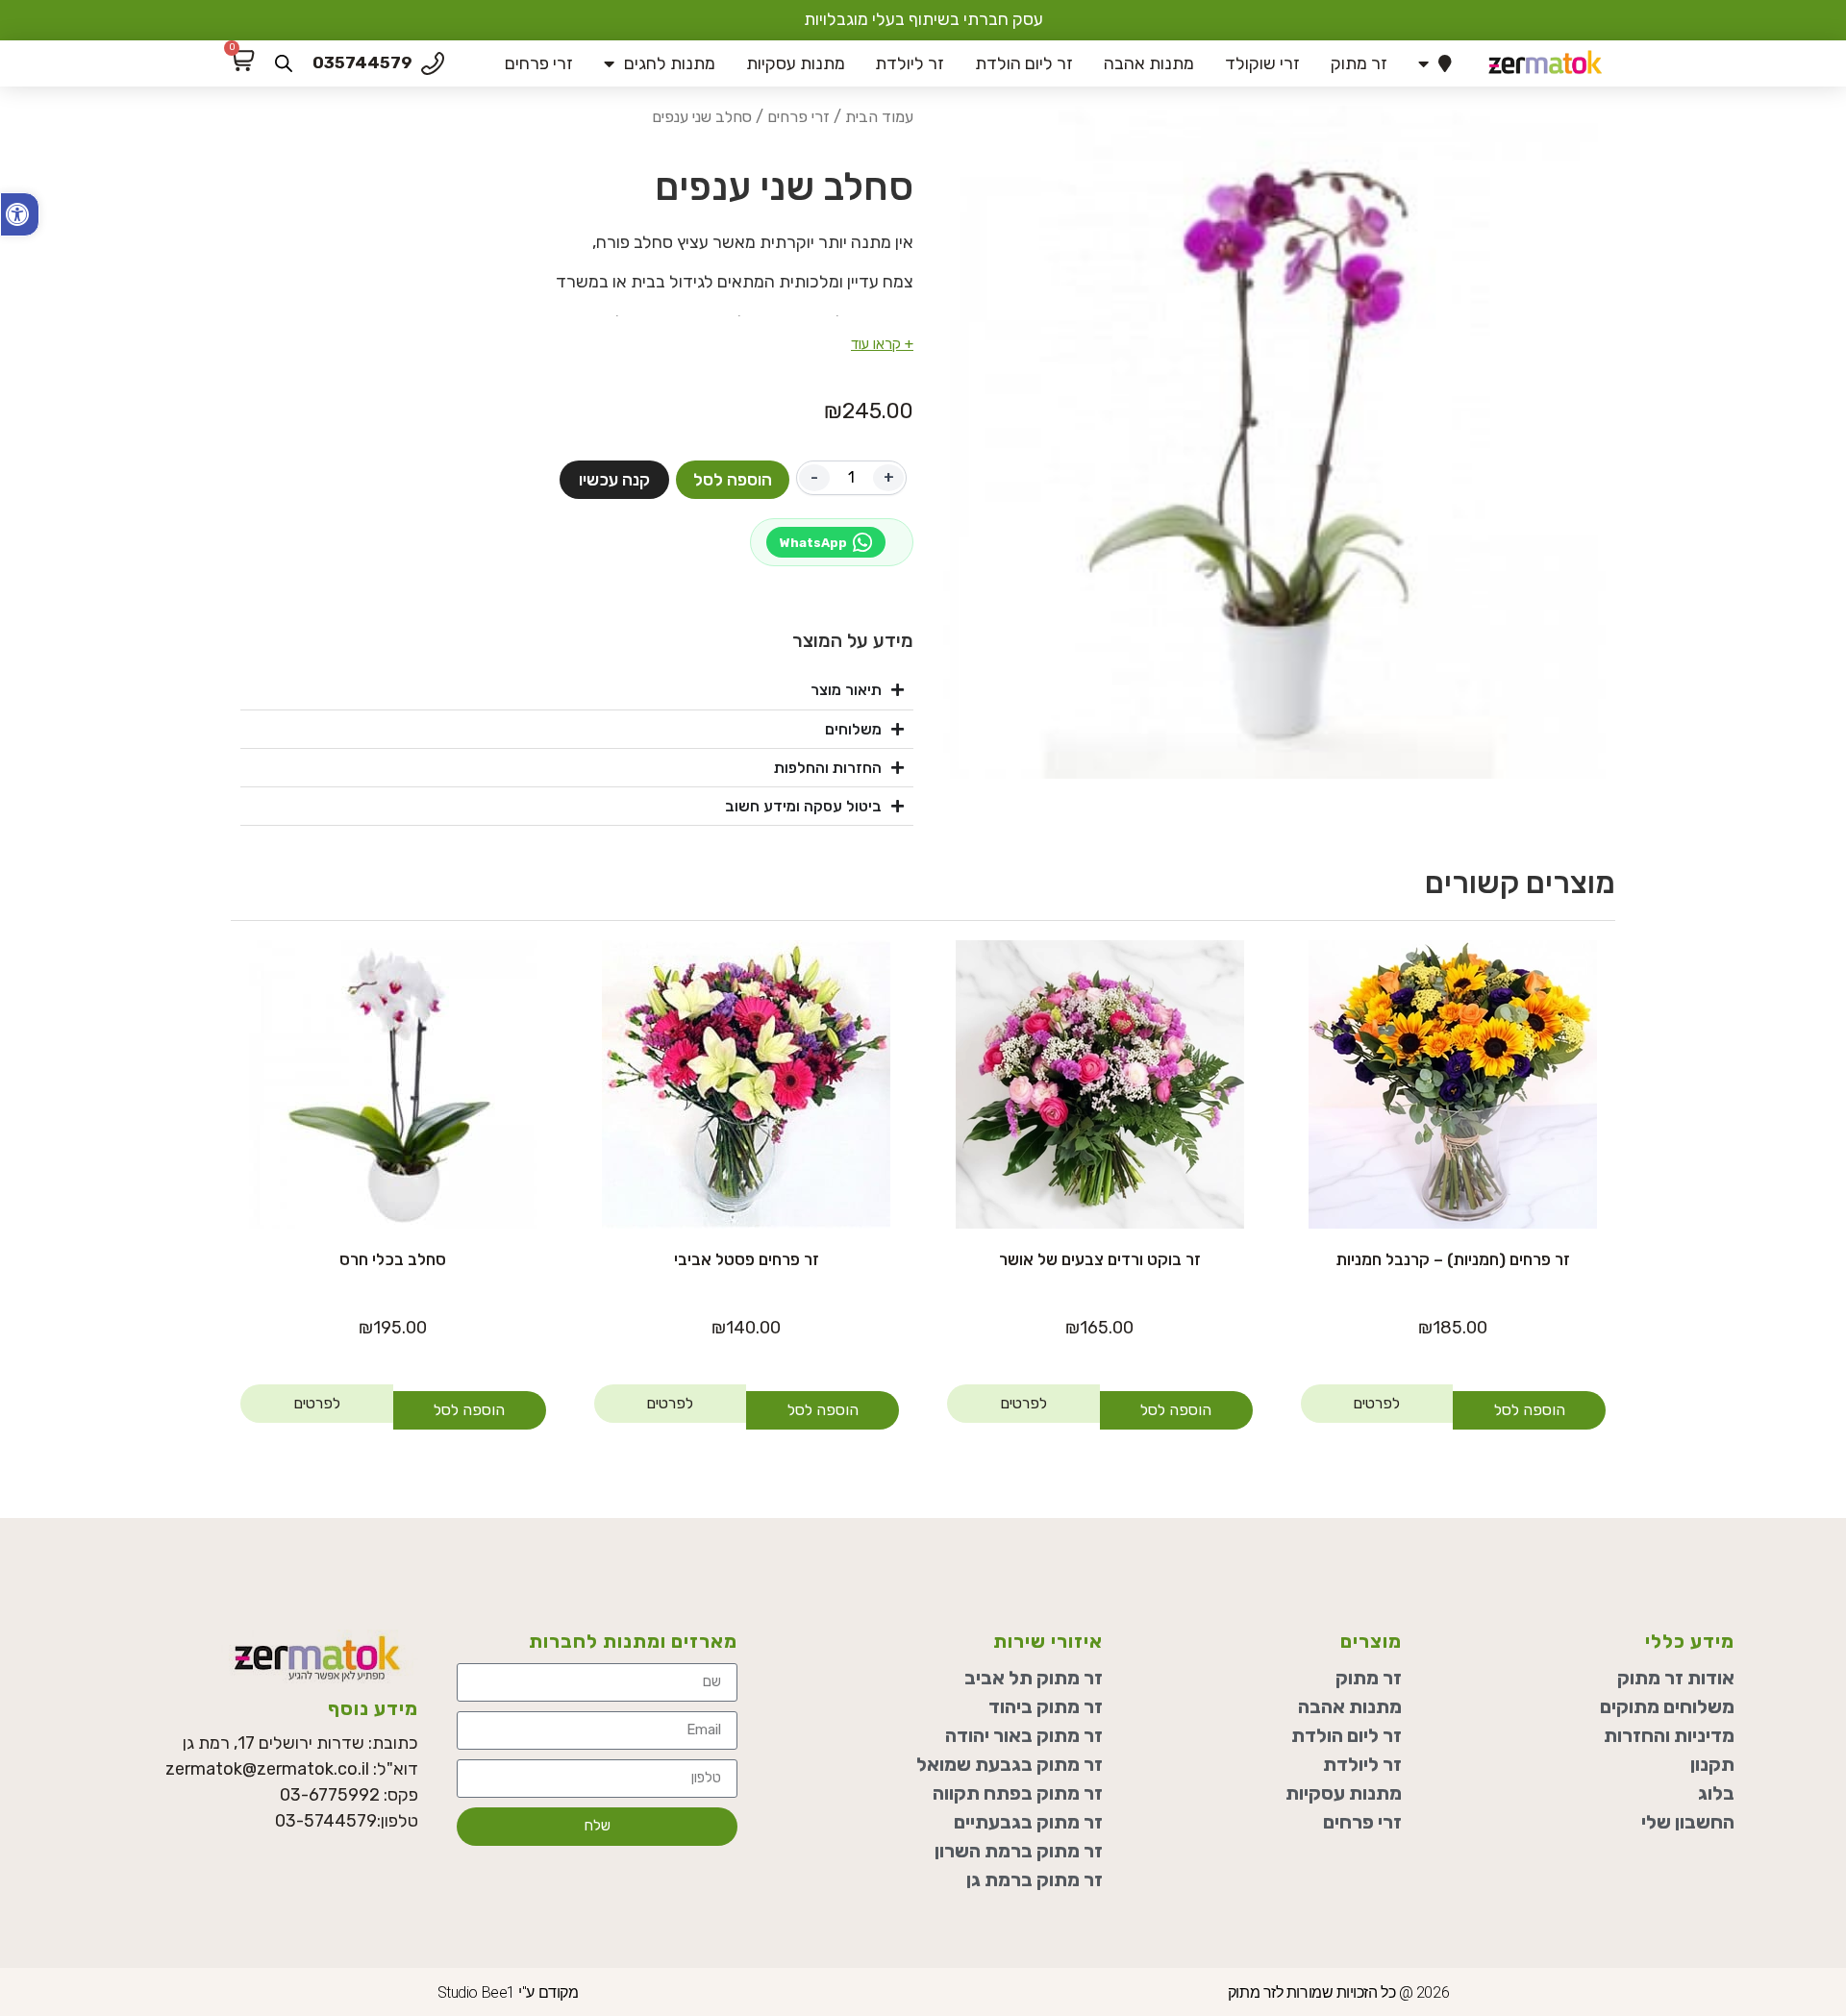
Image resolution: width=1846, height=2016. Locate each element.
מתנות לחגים (670, 63)
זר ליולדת (910, 63)
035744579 (362, 62)
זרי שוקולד (1262, 63)
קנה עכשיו (614, 480)
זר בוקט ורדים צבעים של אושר (1100, 1259)
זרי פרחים (539, 63)
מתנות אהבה (1149, 63)
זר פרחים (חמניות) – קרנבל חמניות (1453, 1259)
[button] (20, 214)
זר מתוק (1359, 63)
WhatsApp (813, 543)
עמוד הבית (879, 117)
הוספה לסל (733, 480)
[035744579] (433, 63)
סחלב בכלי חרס (393, 1259)
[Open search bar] (284, 63)
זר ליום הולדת (1024, 63)
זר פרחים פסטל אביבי (747, 1259)
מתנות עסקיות (796, 63)
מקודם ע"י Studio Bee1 (508, 1992)
